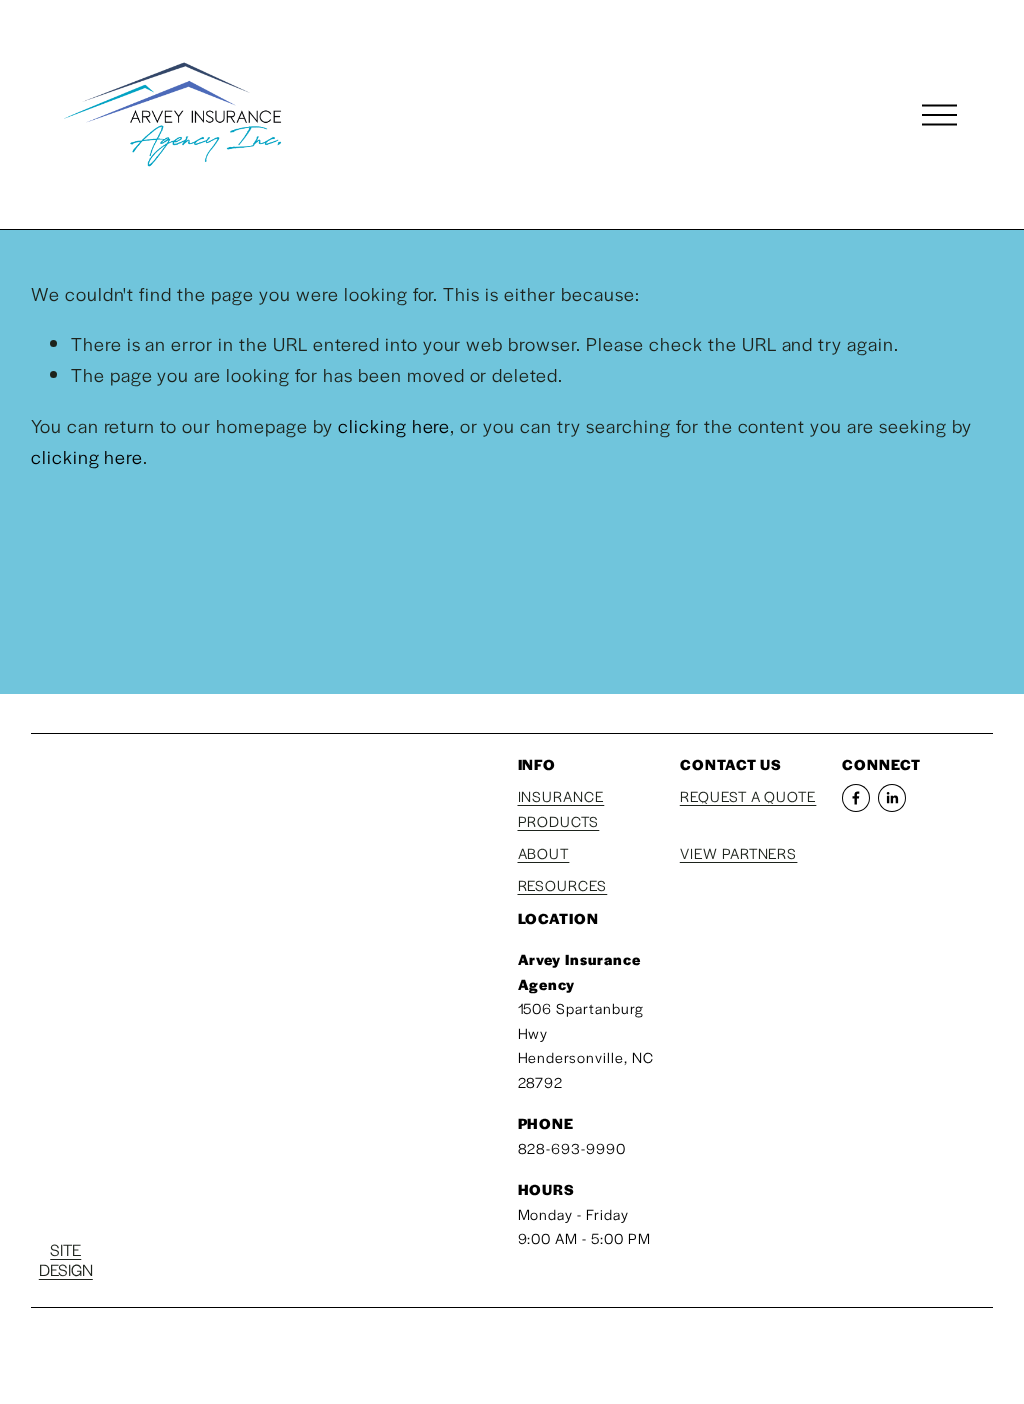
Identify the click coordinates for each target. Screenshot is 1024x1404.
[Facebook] (856, 798)
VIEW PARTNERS (739, 853)
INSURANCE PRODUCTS (561, 808)
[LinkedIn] (892, 798)
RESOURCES (563, 885)
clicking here (394, 425)
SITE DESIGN (66, 1260)
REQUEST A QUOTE (748, 796)
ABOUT (544, 853)
